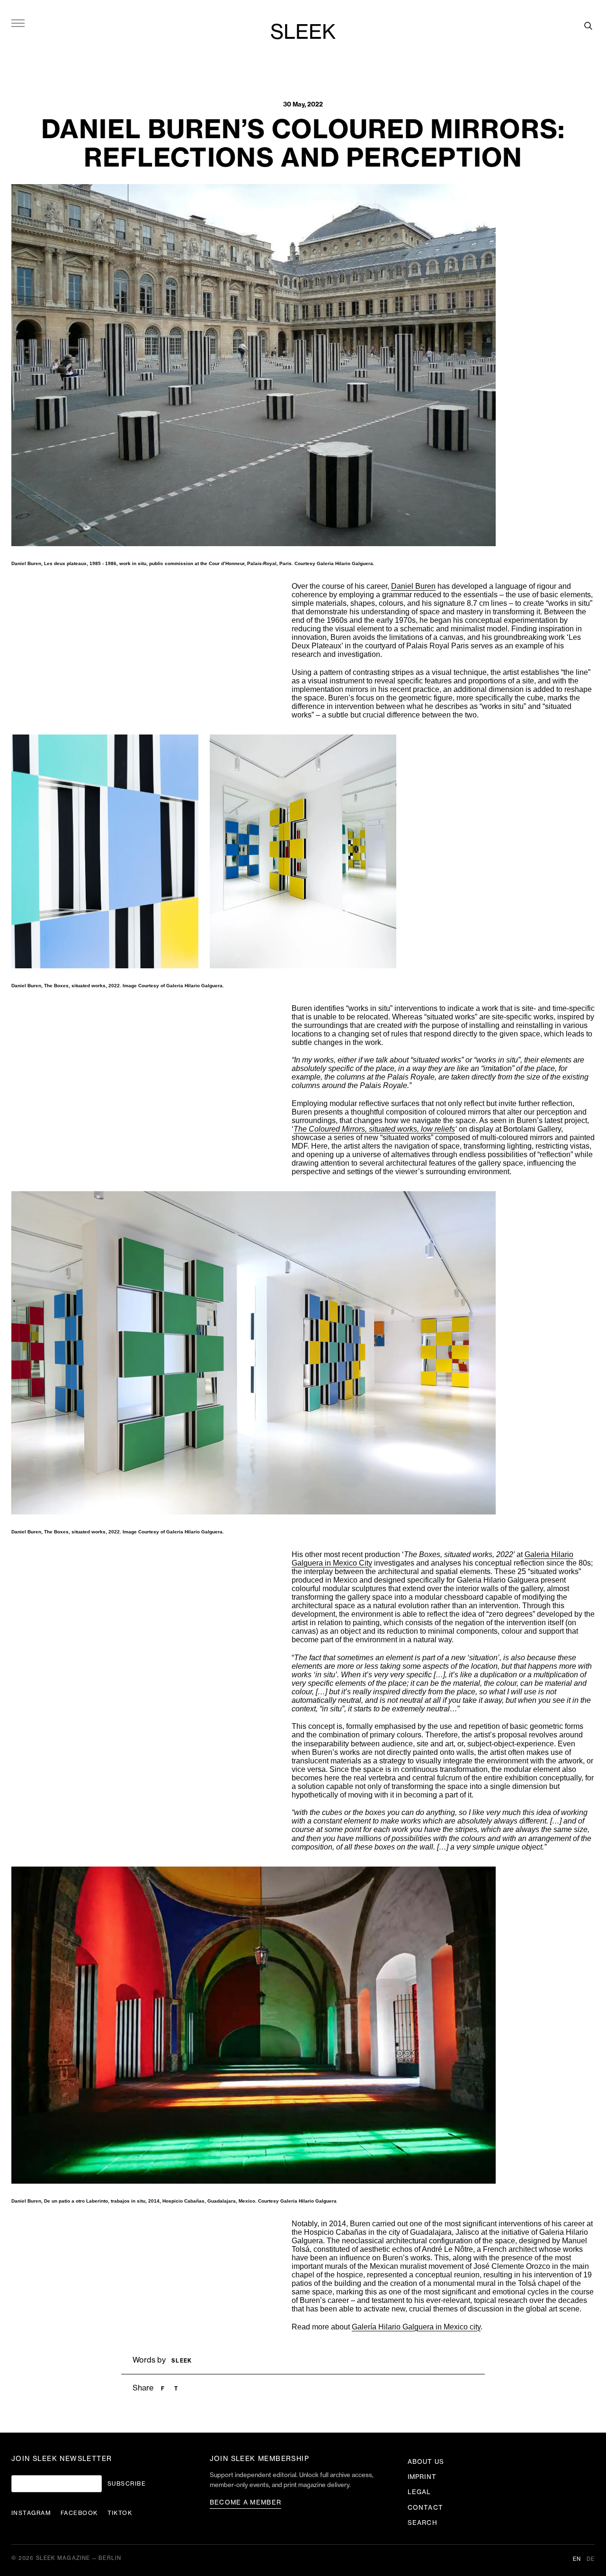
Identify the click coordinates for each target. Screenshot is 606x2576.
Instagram (31, 2513)
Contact (425, 2508)
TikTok (120, 2513)
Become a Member (246, 2502)
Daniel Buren (413, 586)
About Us (426, 2462)
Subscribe (127, 2484)
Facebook (79, 2513)
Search (422, 2523)
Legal (419, 2492)
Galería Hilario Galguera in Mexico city (416, 2327)
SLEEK (303, 33)
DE (591, 2559)
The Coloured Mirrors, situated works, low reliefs (374, 1129)
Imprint (422, 2477)
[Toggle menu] (18, 23)
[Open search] (588, 26)
